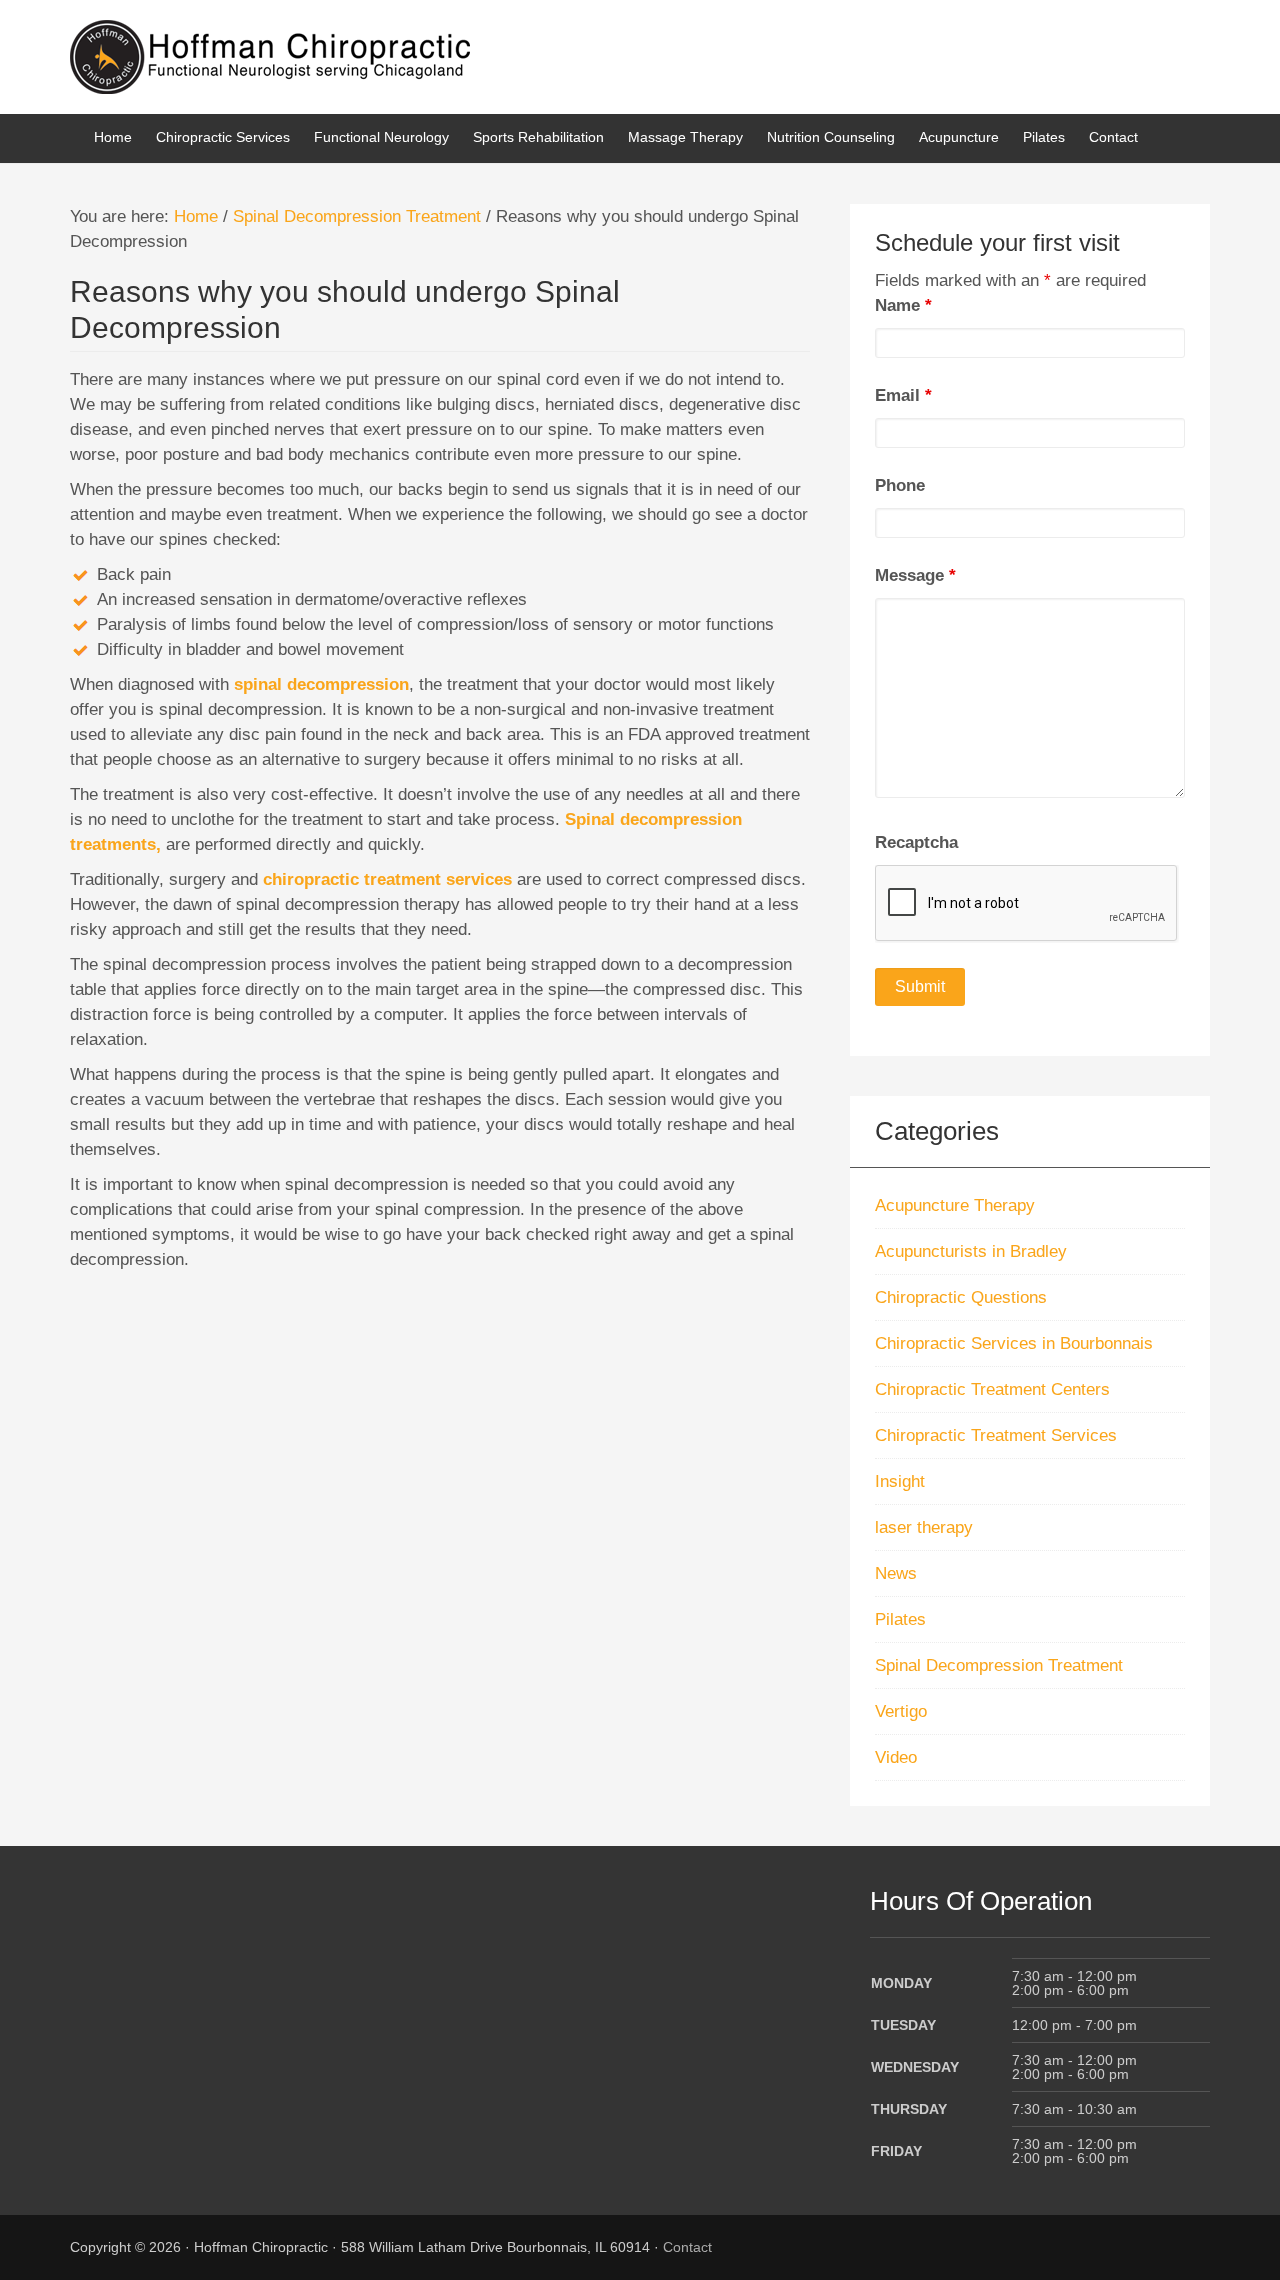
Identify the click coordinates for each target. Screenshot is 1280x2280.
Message (915, 575)
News (896, 1573)
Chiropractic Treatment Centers (992, 1389)
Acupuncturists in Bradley (971, 1251)
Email (903, 395)
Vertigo (901, 1711)
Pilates (900, 1619)
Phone (900, 485)
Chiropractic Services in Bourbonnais (1014, 1343)
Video (896, 1757)
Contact (687, 2247)
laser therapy (924, 1527)
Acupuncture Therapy (955, 1205)
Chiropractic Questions (961, 1297)
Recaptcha (916, 842)
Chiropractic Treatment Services (996, 1435)
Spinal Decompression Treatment (999, 1665)
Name (903, 305)
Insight (900, 1481)
